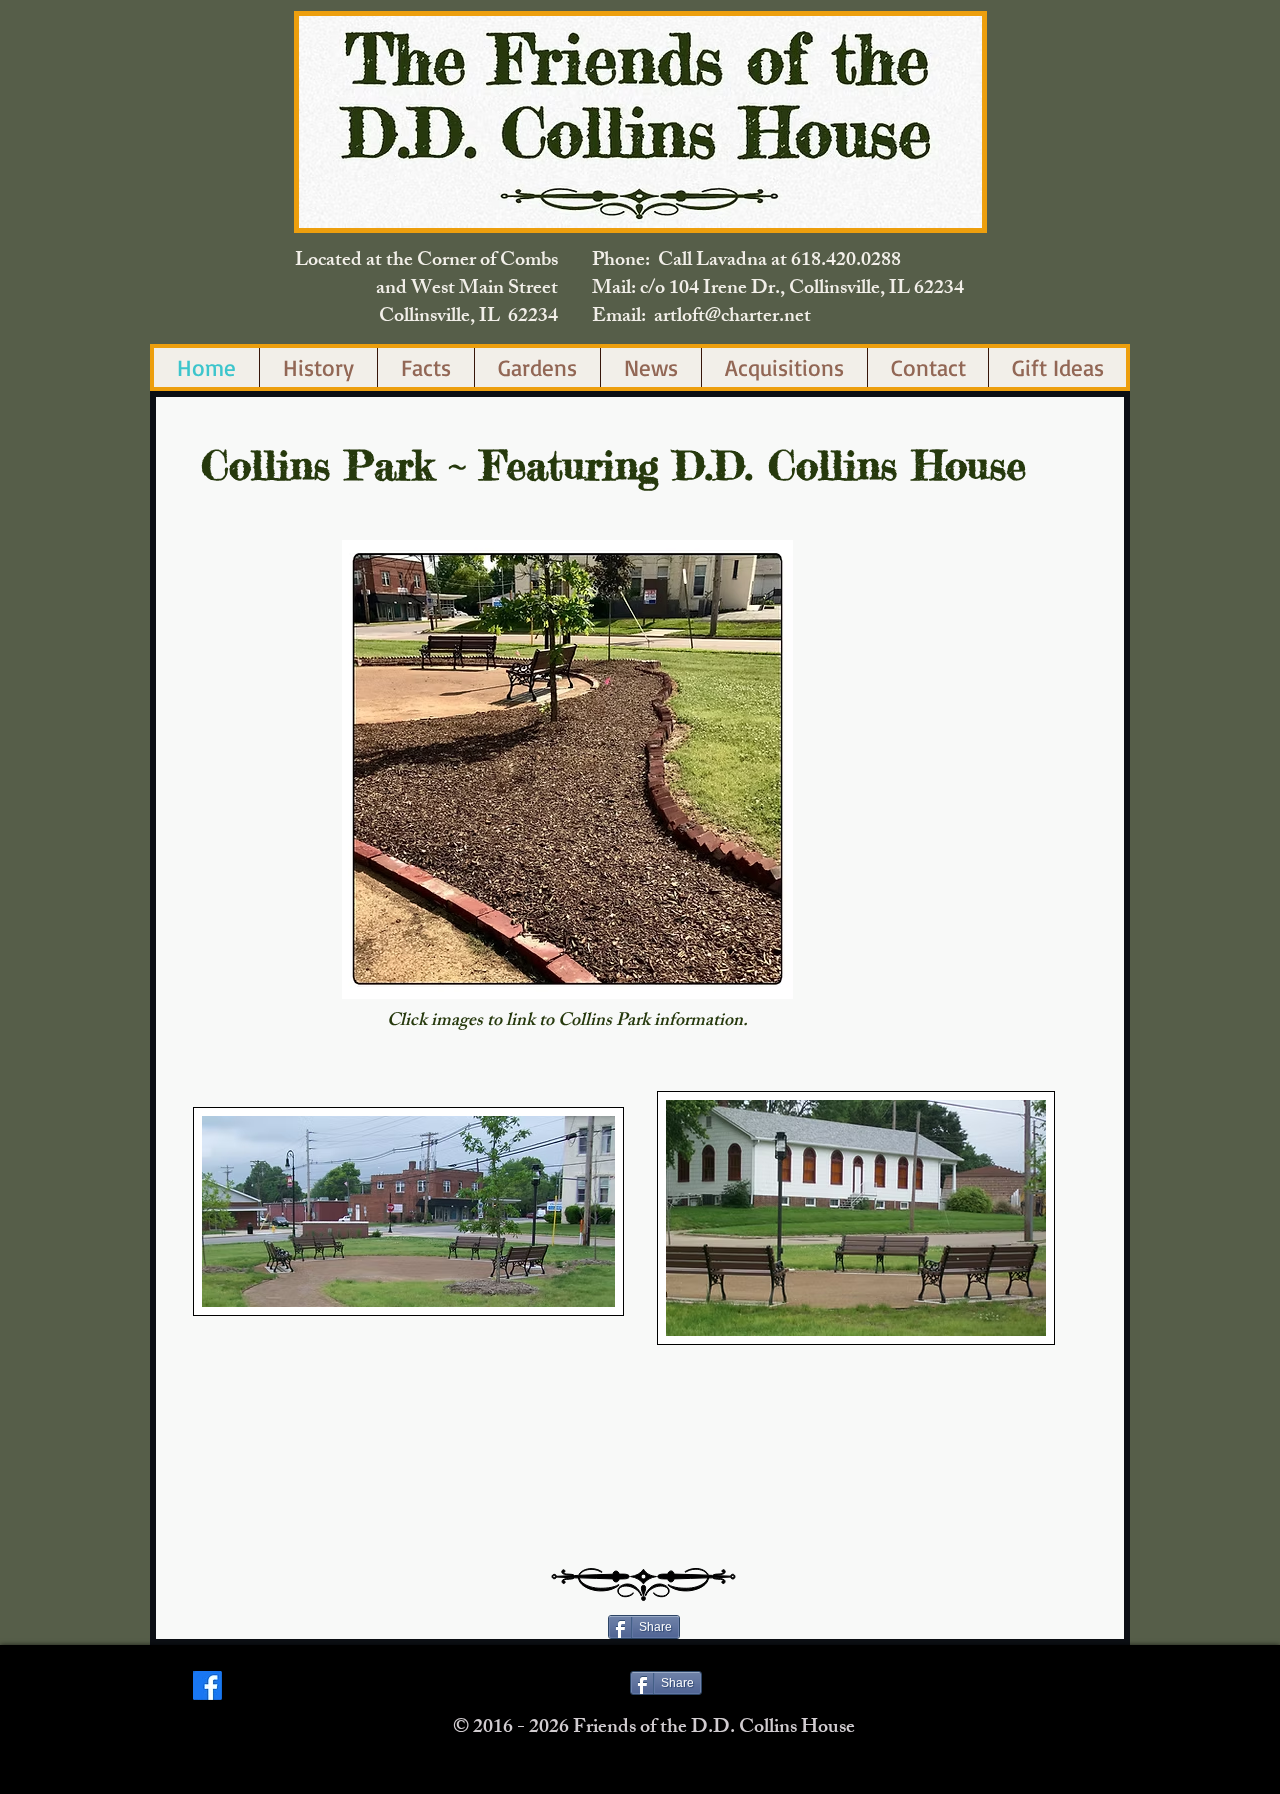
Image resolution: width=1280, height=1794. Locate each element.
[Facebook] (207, 1685)
